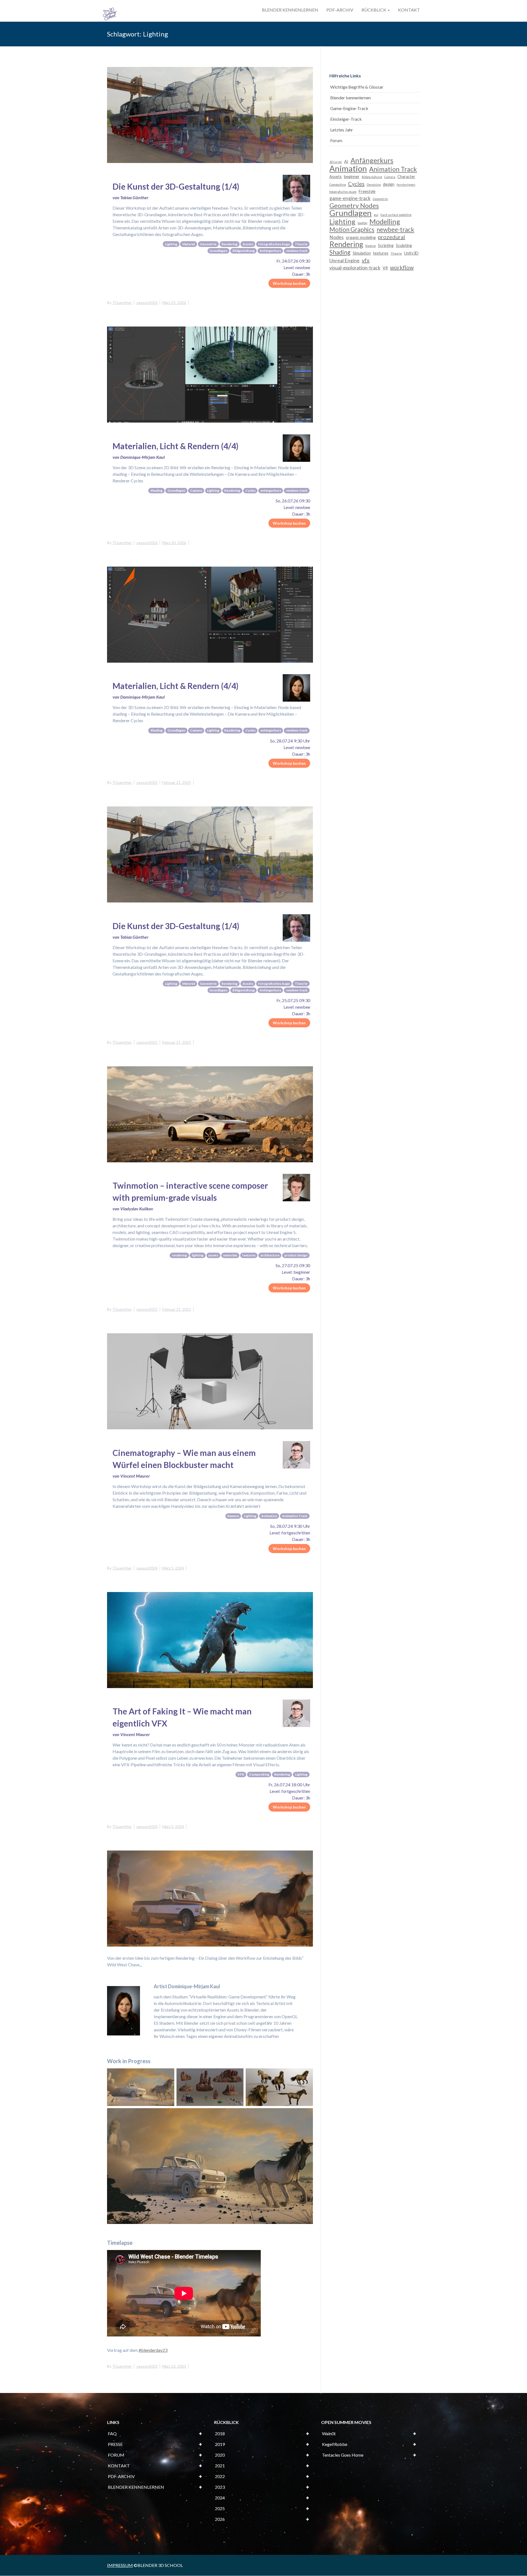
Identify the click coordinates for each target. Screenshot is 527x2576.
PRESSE (115, 2444)
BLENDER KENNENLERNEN (290, 10)
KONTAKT (409, 10)
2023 (220, 2487)
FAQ (112, 2433)
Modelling (385, 221)
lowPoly (362, 223)
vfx (366, 260)
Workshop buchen (289, 283)
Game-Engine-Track (349, 108)
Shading (340, 252)
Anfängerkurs (372, 160)
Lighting (342, 221)
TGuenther (122, 303)
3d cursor (336, 162)
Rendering (346, 244)
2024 (220, 2498)
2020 (220, 2455)
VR (385, 268)
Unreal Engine (344, 261)
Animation (348, 168)
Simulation (362, 253)
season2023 (147, 2366)
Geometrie (380, 199)
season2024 (147, 1568)
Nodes (337, 237)
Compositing (338, 185)
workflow (402, 267)
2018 (220, 2433)
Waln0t (329, 2433)
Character (406, 177)
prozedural (392, 237)
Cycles (356, 184)
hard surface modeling (396, 215)
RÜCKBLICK (374, 10)
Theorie (396, 253)
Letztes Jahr (342, 130)
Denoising (374, 185)
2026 (220, 2519)
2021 (220, 2466)
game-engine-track (350, 198)
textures (381, 253)
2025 (220, 2508)
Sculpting (404, 245)
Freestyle (367, 191)
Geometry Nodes (354, 206)
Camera (390, 177)
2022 (220, 2476)
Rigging (371, 246)
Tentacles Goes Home (343, 2455)
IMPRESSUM (120, 2565)
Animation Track (393, 169)
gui (376, 215)
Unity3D (411, 253)
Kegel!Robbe (335, 2444)
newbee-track (395, 230)
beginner (352, 177)
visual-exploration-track (355, 268)
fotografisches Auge (343, 192)
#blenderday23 (153, 2350)
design (389, 184)
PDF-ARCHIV (340, 10)
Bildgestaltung (372, 177)
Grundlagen (351, 213)
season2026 (147, 303)
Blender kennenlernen (351, 98)
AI (346, 161)
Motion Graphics (352, 230)
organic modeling (361, 237)
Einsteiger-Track (346, 119)
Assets (336, 177)
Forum (336, 140)
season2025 (147, 782)
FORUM (116, 2455)
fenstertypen (406, 185)
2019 (220, 2444)
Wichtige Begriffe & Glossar (357, 87)
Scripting (386, 245)
